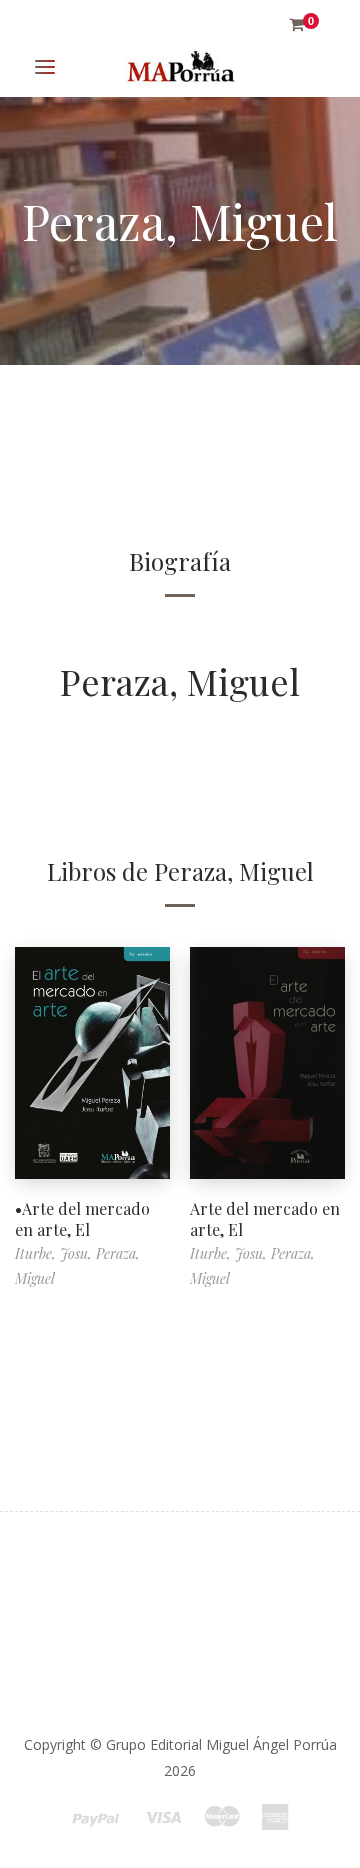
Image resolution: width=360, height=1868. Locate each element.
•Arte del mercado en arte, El (82, 1219)
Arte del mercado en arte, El (265, 1219)
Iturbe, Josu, (55, 1253)
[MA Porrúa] (180, 67)
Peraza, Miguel (180, 681)
